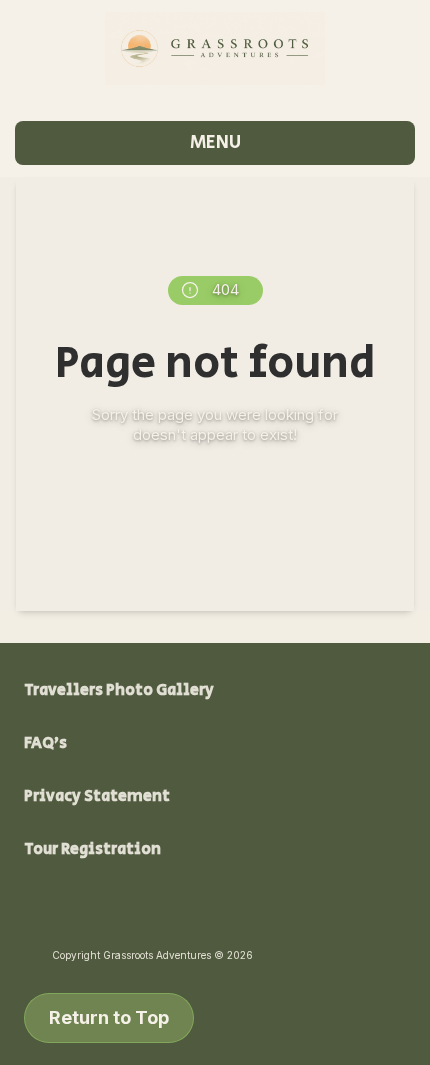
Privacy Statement (97, 796)
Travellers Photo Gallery (119, 690)
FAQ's (45, 743)
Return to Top (109, 1017)
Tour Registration (92, 849)
